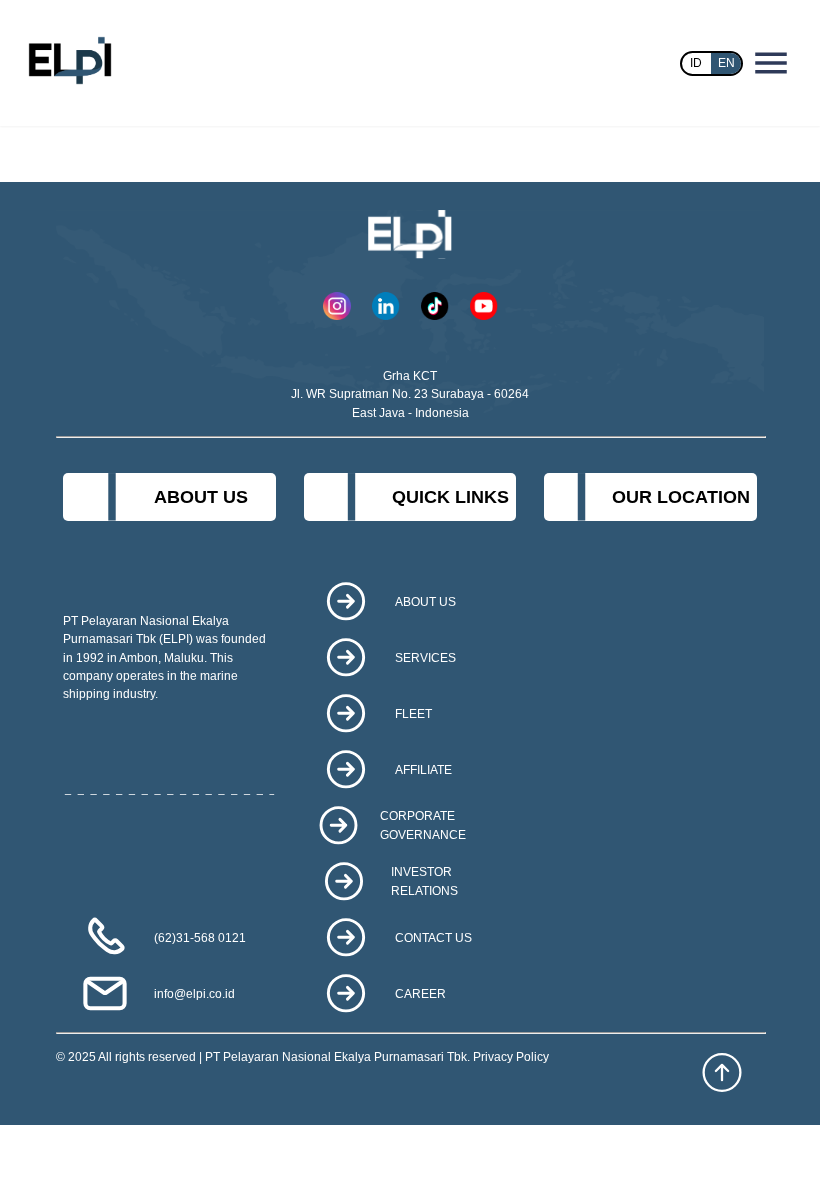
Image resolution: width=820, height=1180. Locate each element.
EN (726, 63)
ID (696, 63)
